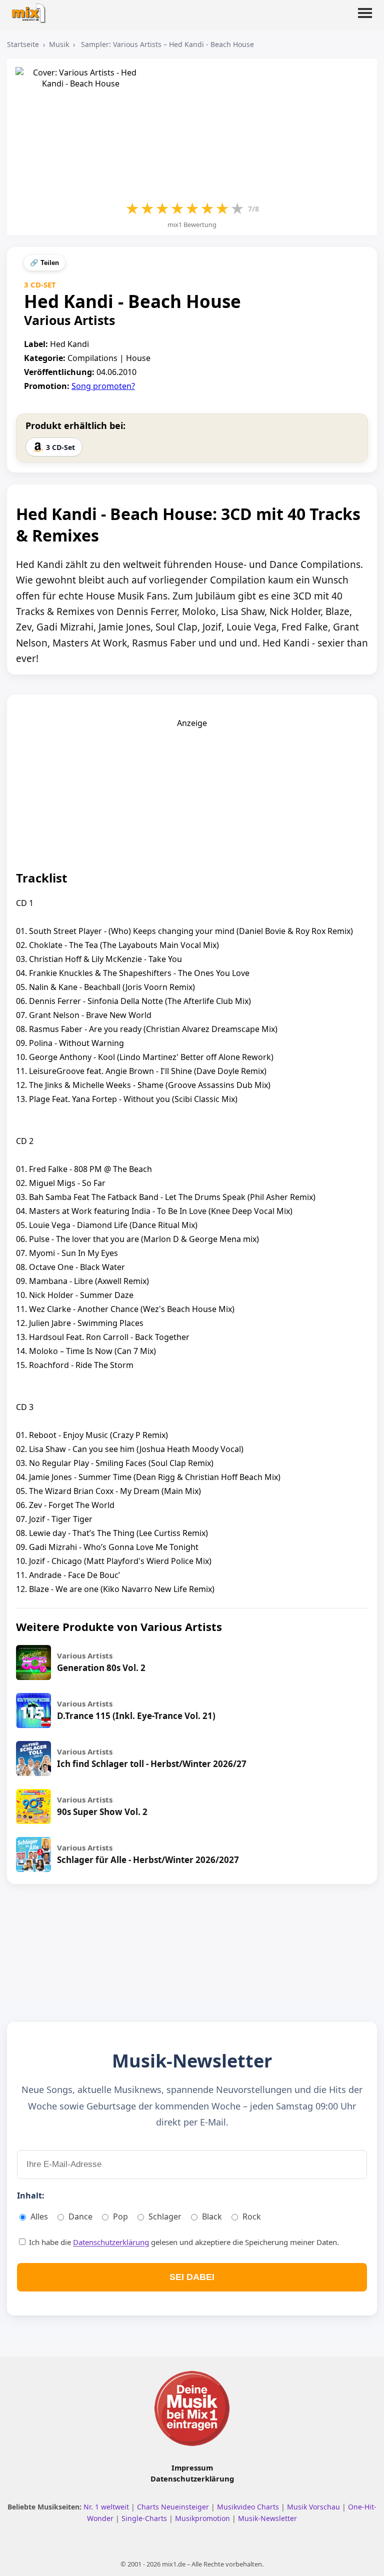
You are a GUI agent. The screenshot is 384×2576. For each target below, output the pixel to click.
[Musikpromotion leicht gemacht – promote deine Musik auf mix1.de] (192, 2408)
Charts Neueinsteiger (174, 2507)
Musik (59, 44)
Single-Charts (145, 2518)
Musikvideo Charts (249, 2507)
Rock (252, 2216)
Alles (39, 2216)
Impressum (192, 2467)
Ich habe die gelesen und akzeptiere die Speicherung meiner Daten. (183, 2242)
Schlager (165, 2216)
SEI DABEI (192, 2277)
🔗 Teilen (44, 263)
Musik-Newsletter (267, 2518)
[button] (365, 19)
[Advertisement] (192, 791)
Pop (120, 2216)
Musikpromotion (203, 2518)
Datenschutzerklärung (111, 2242)
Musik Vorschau (314, 2507)
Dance (80, 2216)
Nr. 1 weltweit (107, 2507)
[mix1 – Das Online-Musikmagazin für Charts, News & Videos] (31, 10)
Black (212, 2216)
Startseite (23, 44)
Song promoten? (103, 386)
